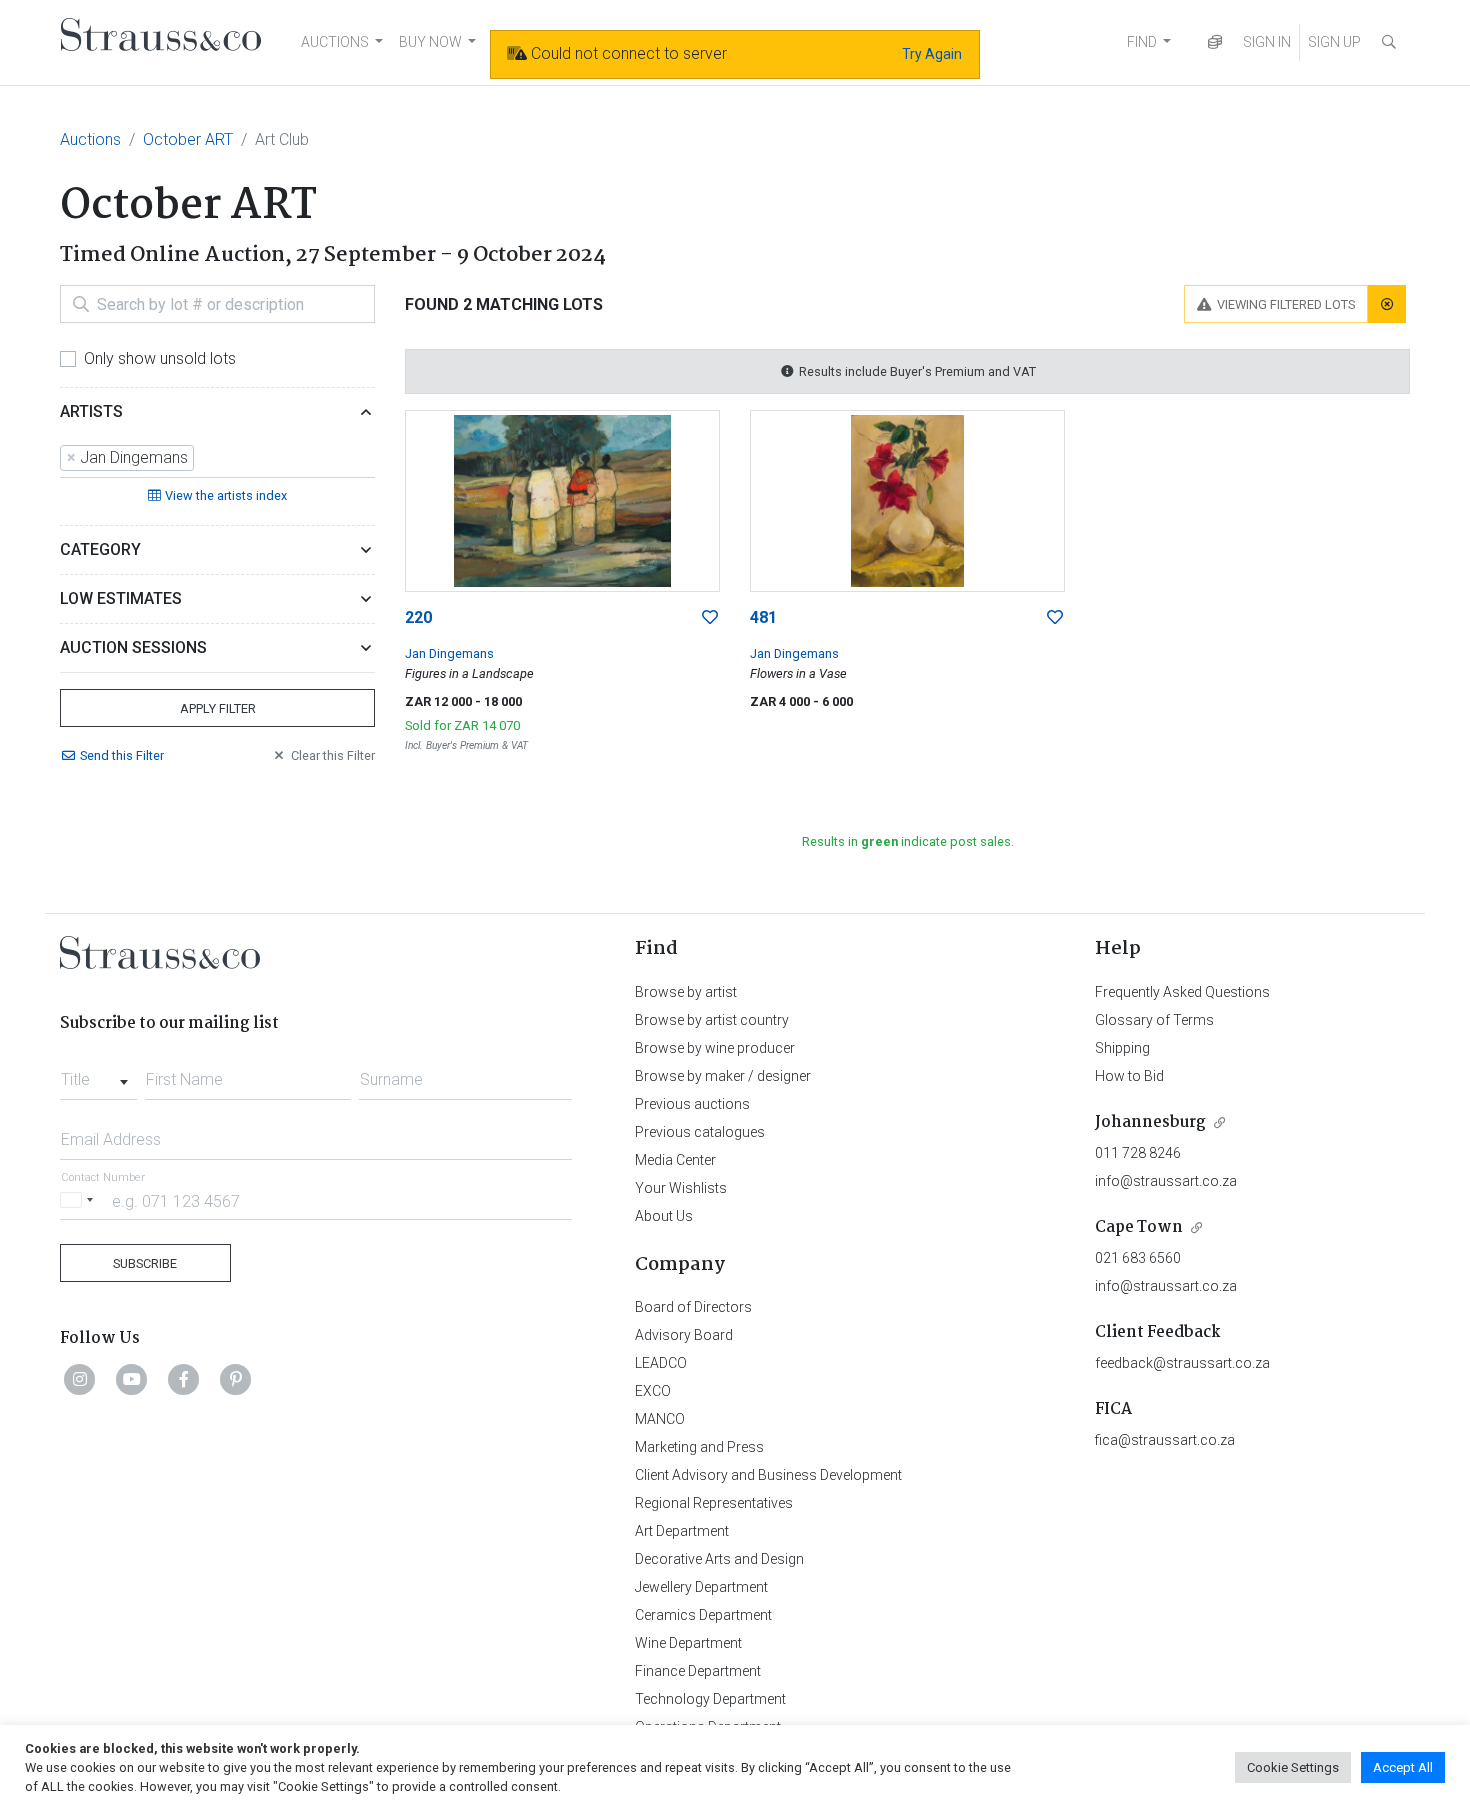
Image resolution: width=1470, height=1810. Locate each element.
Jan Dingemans (449, 653)
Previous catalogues (700, 1132)
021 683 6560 (1138, 1258)
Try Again (932, 54)
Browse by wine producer (715, 1048)
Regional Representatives (714, 1503)
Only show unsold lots (160, 358)
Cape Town (1139, 1227)
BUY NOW (430, 42)
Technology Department (710, 1699)
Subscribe (145, 1263)
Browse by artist (686, 992)
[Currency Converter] (1215, 42)
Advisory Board (684, 1335)
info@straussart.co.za (1166, 1181)
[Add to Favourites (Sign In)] (710, 618)
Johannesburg (1150, 1122)
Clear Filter (333, 755)
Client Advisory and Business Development (768, 1475)
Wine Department (688, 1643)
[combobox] (217, 459)
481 (763, 617)
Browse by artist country (712, 1020)
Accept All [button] (1403, 1767)
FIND (1142, 42)
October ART (188, 139)
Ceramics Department (703, 1615)
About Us (664, 1216)
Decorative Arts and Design (719, 1559)
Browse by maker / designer (723, 1076)
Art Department (682, 1531)
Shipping (1122, 1048)
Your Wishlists (681, 1188)
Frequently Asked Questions (1182, 992)
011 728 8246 (1138, 1153)
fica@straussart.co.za (1165, 1440)
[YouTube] (132, 1379)
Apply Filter (218, 708)
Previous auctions (692, 1104)
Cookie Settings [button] (1293, 1767)
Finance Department (698, 1671)
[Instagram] (80, 1379)
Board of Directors (693, 1307)
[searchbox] (205, 458)
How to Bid (1129, 1076)
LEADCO (661, 1363)
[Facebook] (184, 1379)
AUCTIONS (335, 42)
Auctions (90, 139)
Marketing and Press (699, 1447)
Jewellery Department (701, 1587)
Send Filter (122, 755)
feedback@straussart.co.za (1182, 1363)
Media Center (675, 1160)
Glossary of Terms (1154, 1020)
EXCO (653, 1391)
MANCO (660, 1419)
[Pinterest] (236, 1379)
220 (418, 617)
